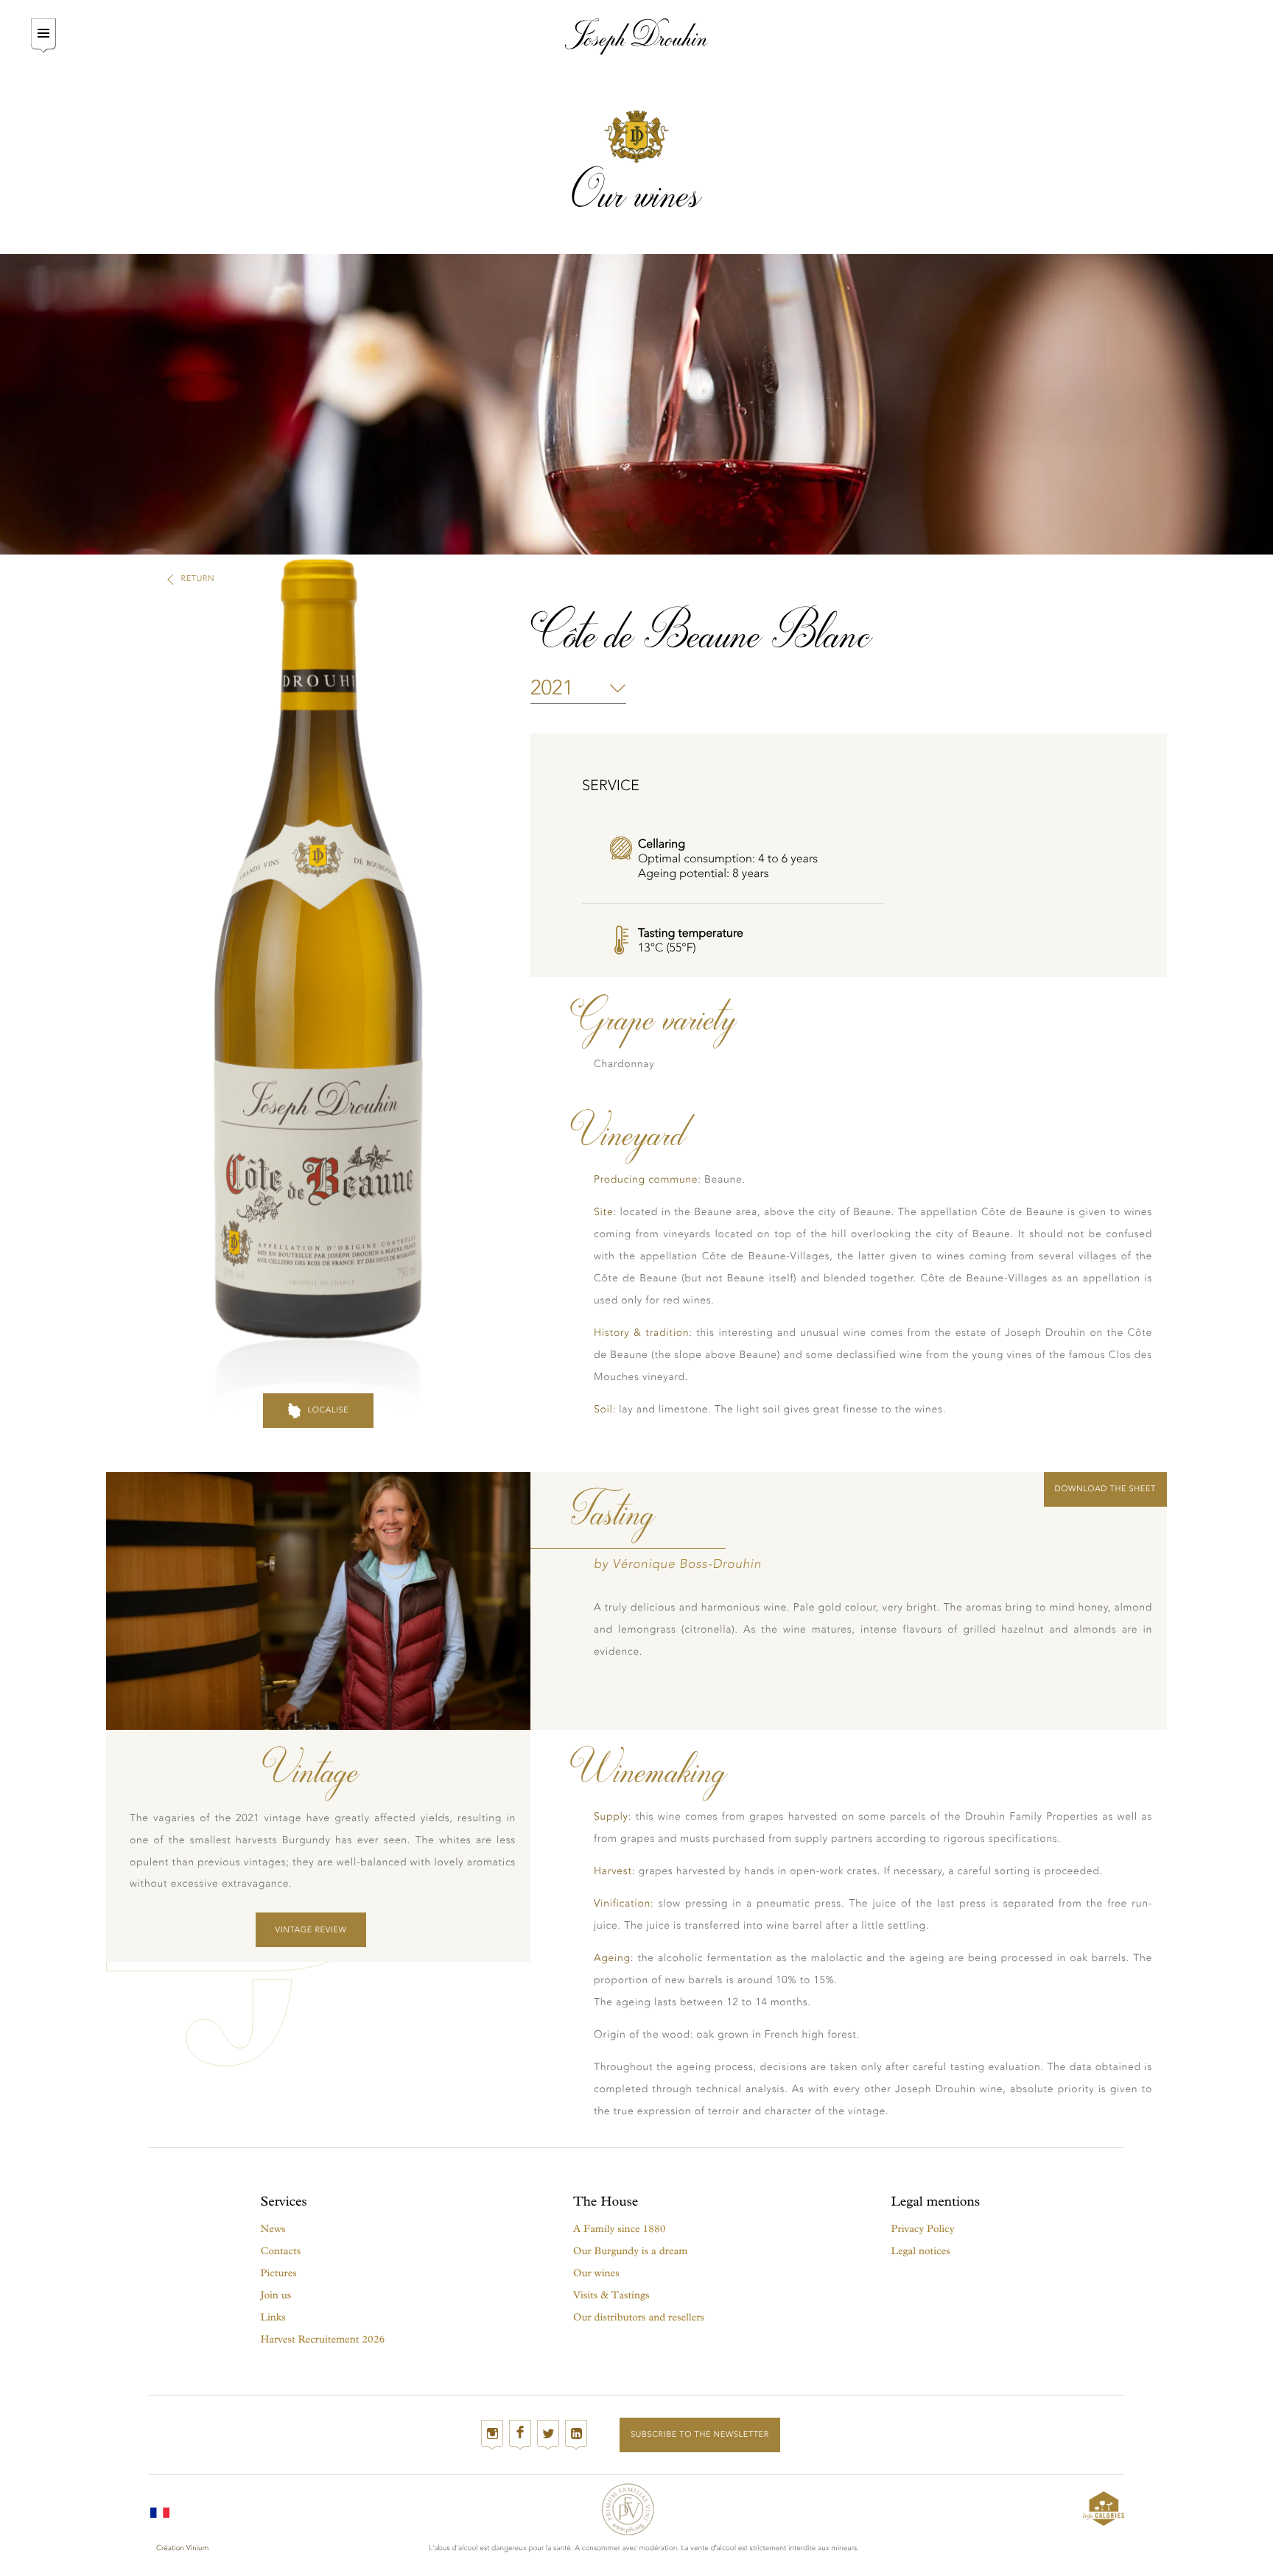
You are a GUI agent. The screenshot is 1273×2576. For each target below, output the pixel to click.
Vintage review (311, 1930)
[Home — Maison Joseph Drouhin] (637, 36)
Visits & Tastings (611, 2295)
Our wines (596, 2273)
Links (273, 2317)
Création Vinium (182, 2548)
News (273, 2229)
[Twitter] (548, 2435)
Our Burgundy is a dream (630, 2251)
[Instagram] (492, 2435)
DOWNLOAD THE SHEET (1105, 1489)
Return (198, 578)
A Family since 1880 (619, 2229)
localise (329, 1410)
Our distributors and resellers (639, 2317)
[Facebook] (520, 2435)
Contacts (281, 2251)
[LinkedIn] (576, 2435)
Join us (276, 2295)
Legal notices (921, 2251)
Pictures (279, 2273)
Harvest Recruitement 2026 (323, 2339)
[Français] (160, 2509)
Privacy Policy (923, 2229)
